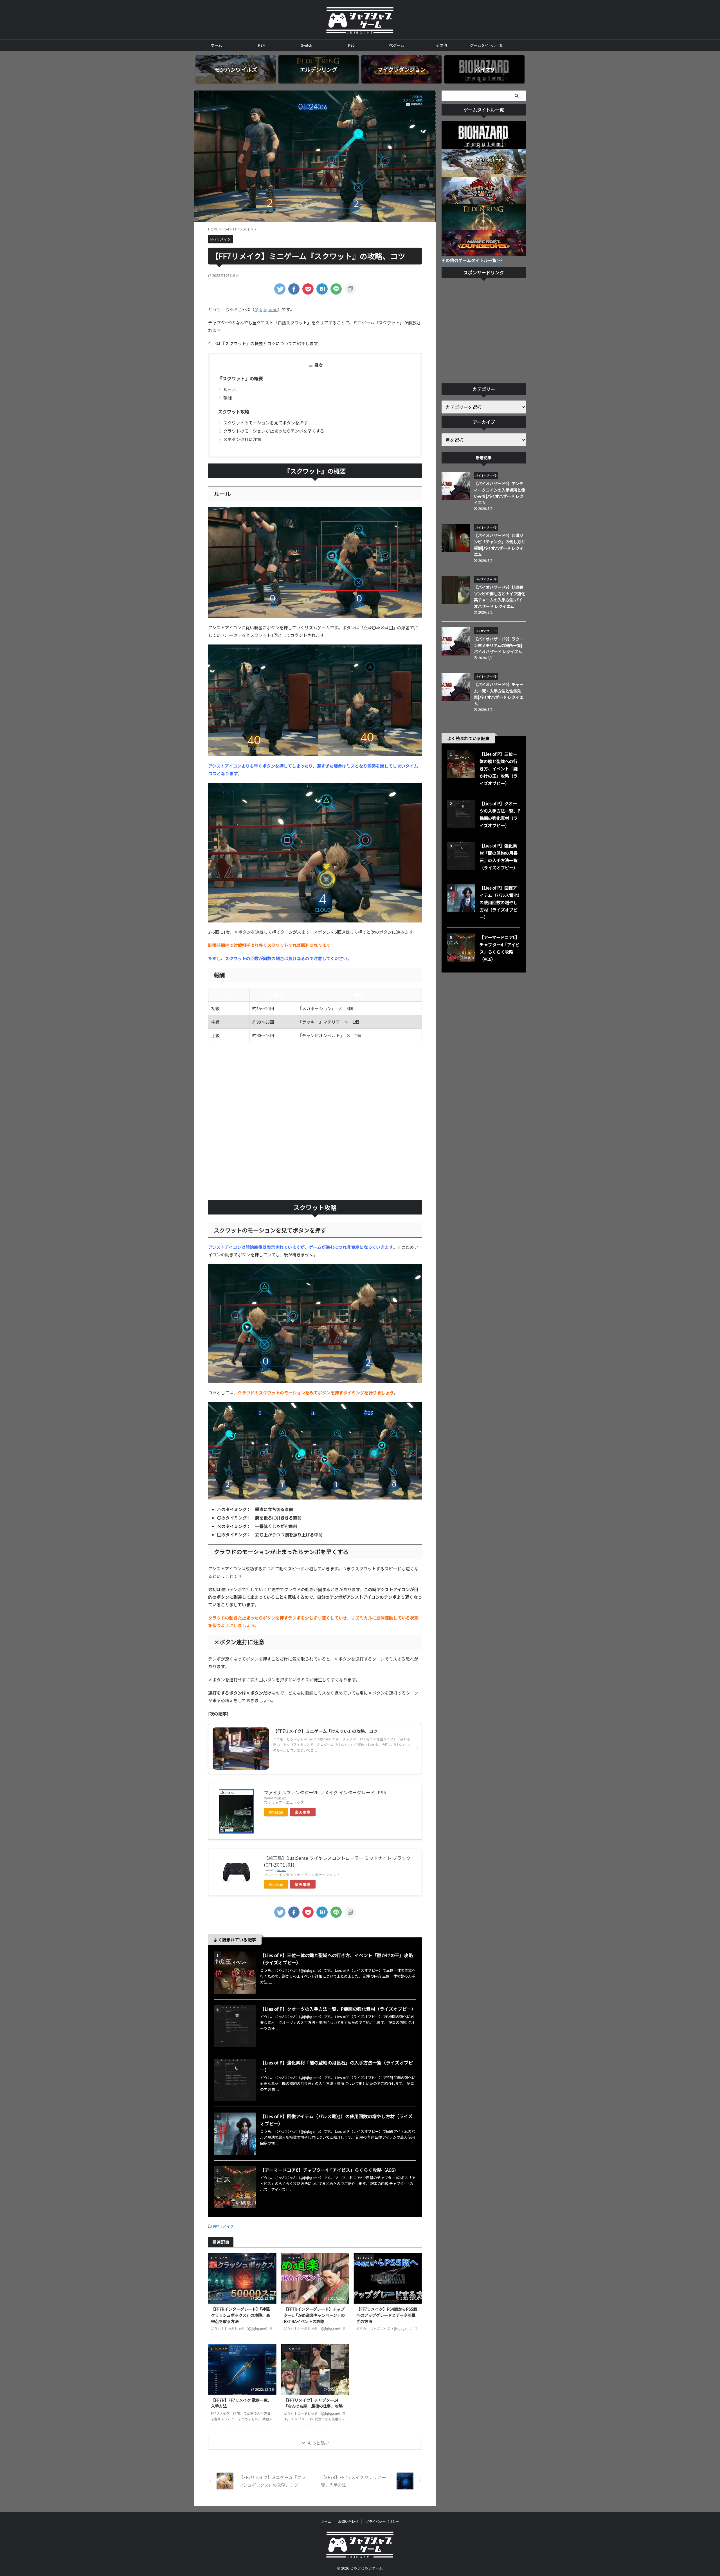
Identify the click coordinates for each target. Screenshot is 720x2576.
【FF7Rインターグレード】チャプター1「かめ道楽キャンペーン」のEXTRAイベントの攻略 (314, 2315)
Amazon (276, 1812)
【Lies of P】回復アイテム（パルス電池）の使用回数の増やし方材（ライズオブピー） (499, 902)
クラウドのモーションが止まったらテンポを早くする (274, 431)
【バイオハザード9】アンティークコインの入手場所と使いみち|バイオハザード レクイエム (499, 493)
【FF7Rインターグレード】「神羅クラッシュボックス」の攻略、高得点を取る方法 (240, 2315)
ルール (230, 389)
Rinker (282, 1798)
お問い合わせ (348, 2521)
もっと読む (318, 2443)
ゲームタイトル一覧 (487, 45)
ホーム (216, 45)
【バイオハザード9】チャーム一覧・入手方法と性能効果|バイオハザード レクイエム (499, 694)
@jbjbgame (266, 309)
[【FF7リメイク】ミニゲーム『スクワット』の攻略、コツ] (322, 289)
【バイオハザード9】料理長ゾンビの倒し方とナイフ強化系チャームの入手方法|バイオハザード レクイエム (499, 597)
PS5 (351, 45)
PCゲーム (396, 45)
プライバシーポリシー (382, 2521)
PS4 (261, 45)
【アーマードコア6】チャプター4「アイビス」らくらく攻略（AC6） (329, 2170)
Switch (307, 45)
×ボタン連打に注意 (242, 439)
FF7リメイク (223, 2226)
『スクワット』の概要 (240, 378)
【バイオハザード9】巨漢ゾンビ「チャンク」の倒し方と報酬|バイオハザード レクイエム (499, 545)
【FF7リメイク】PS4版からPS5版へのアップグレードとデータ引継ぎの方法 (387, 2315)
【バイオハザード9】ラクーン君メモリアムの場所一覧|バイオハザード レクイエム (499, 645)
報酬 (228, 398)
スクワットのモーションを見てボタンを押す (265, 423)
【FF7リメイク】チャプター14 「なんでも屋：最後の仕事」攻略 (313, 2403)
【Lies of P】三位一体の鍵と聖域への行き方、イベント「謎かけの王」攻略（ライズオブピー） (499, 768)
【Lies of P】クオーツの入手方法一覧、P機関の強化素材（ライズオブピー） (338, 2009)
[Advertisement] (315, 1121)
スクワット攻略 (234, 411)
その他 (441, 45)
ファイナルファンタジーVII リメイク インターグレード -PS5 (325, 1792)
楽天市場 (303, 1812)
